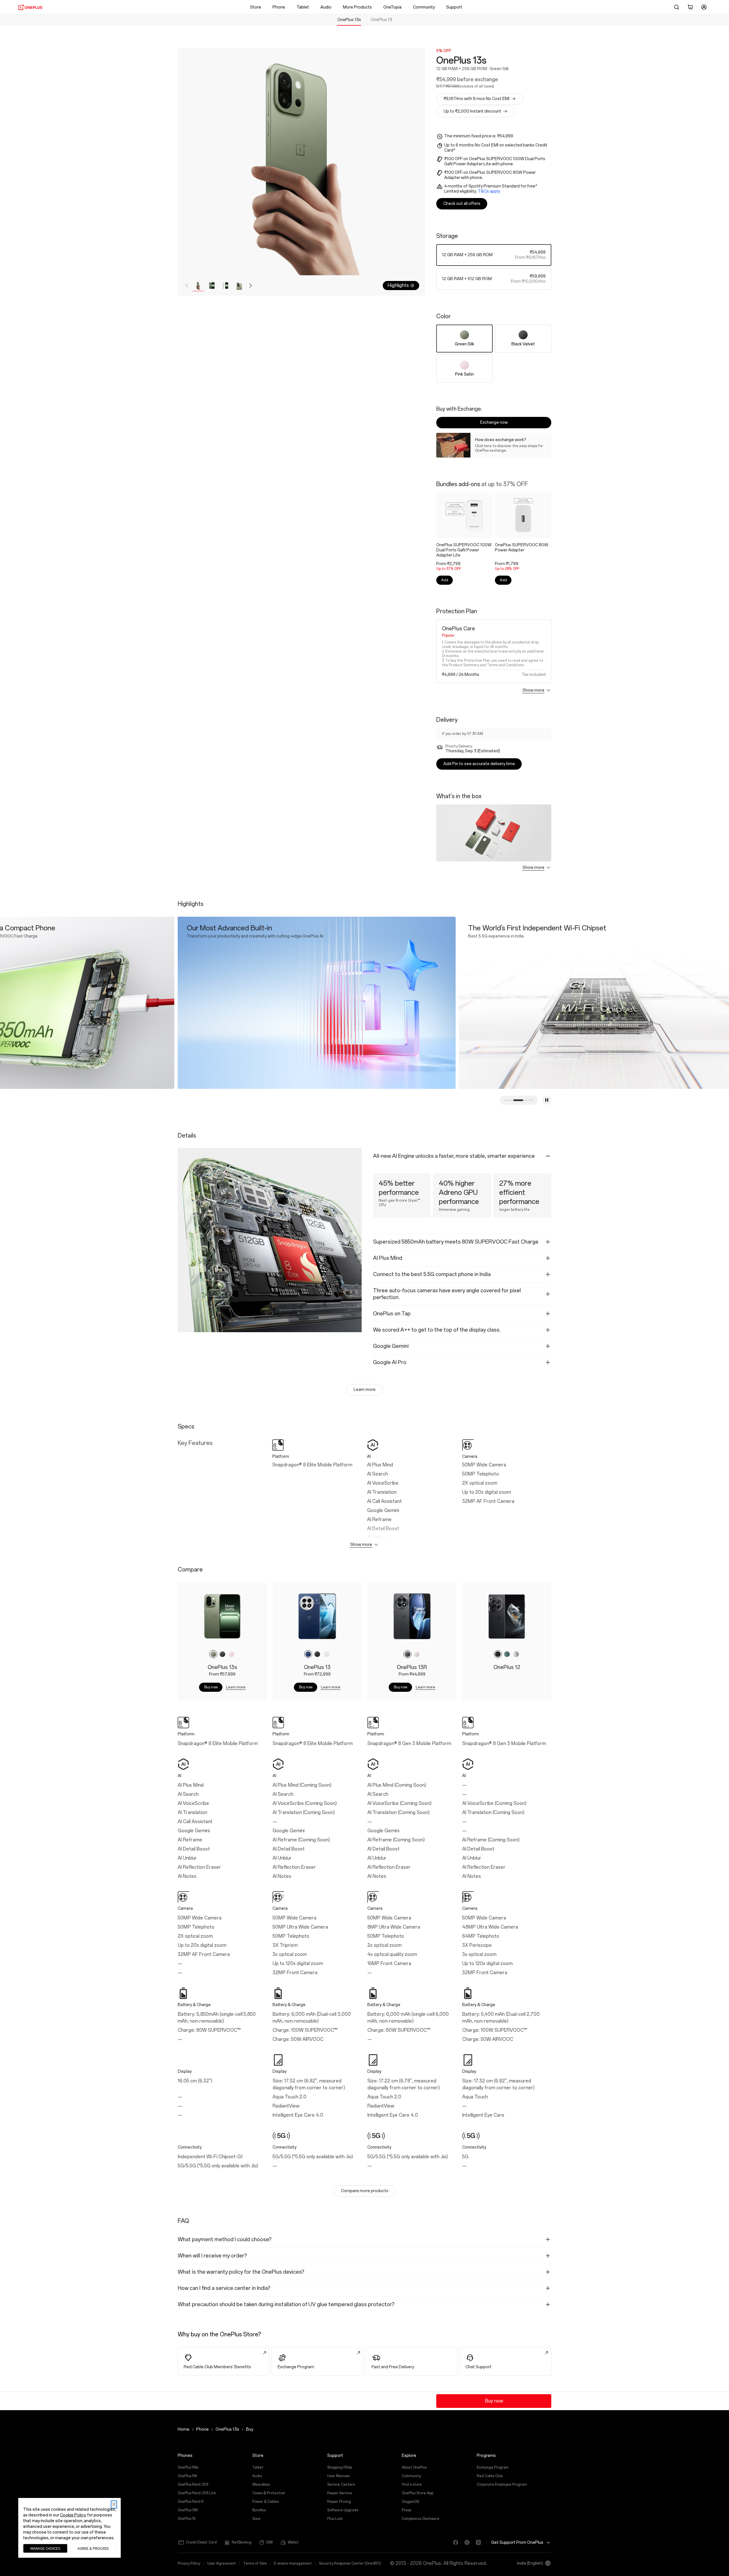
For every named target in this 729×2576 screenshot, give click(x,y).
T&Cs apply (489, 191)
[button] (677, 7)
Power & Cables (266, 2502)
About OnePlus (414, 2467)
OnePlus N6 (187, 2476)
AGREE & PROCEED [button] (93, 2548)
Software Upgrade (343, 2510)
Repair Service (340, 2493)
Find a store (412, 2485)
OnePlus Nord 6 (191, 2502)
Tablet (303, 7)
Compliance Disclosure (421, 2519)
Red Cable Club (490, 2476)
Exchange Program (493, 2467)
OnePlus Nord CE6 (193, 2485)
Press (407, 2510)
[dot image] (521, 1100)
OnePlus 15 (187, 2519)
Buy (250, 2429)
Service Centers (341, 2485)
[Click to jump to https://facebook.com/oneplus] (453, 2542)
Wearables (261, 2485)
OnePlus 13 (381, 20)
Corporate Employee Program (502, 2485)
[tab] (349, 20)
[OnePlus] (30, 7)
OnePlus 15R (188, 2510)
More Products (357, 7)
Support (454, 7)
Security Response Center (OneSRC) (350, 2563)
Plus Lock (335, 2519)
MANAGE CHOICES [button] (45, 2548)
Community (424, 7)
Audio (326, 7)
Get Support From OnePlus (517, 2542)
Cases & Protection (269, 2493)
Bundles (259, 2510)
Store (256, 7)
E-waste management (293, 2563)
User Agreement (222, 2563)
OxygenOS (410, 2502)
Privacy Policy (189, 2563)
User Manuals (338, 2476)
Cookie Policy (73, 2515)
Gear (257, 2519)
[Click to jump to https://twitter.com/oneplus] (465, 2542)
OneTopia (392, 7)
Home (184, 2429)
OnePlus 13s (349, 20)
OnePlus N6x (188, 2467)
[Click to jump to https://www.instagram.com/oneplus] (476, 2542)
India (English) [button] (530, 2563)
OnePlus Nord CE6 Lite (197, 2493)
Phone (279, 7)
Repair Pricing (339, 2502)
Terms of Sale (255, 2563)
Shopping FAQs (340, 2467)
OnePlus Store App (418, 2493)
